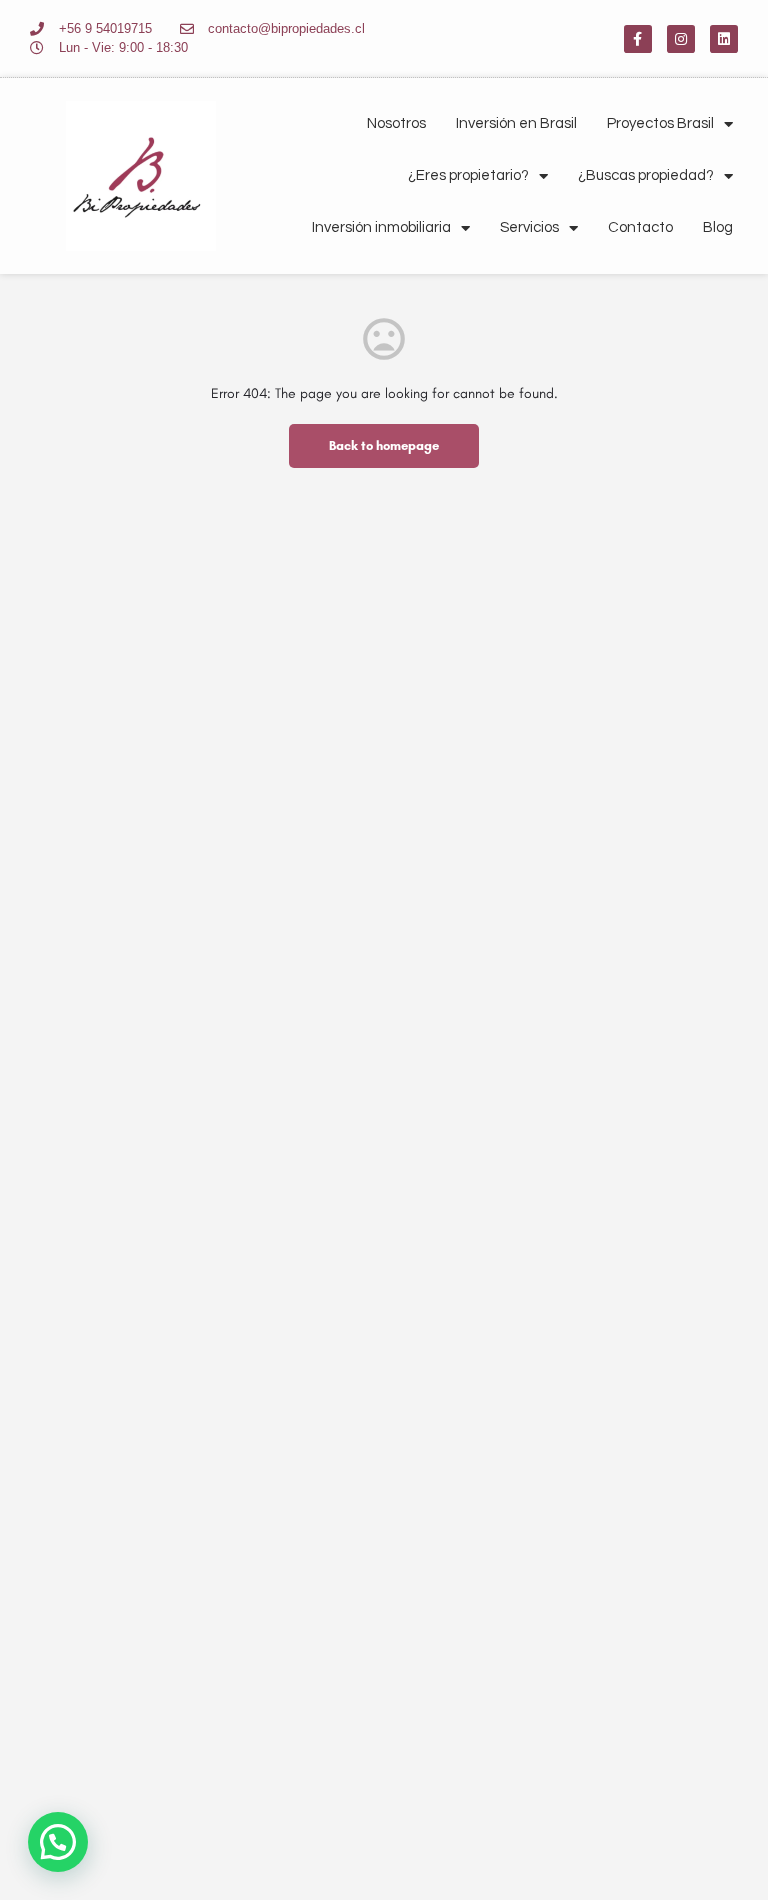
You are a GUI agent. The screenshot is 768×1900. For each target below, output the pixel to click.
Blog (718, 227)
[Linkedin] (724, 39)
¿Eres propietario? (468, 175)
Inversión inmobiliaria (381, 227)
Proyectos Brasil (660, 123)
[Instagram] (681, 39)
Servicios (529, 227)
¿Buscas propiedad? (646, 175)
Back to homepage (384, 445)
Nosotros (396, 123)
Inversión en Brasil (516, 123)
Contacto (640, 227)
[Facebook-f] (638, 39)
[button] (58, 1842)
